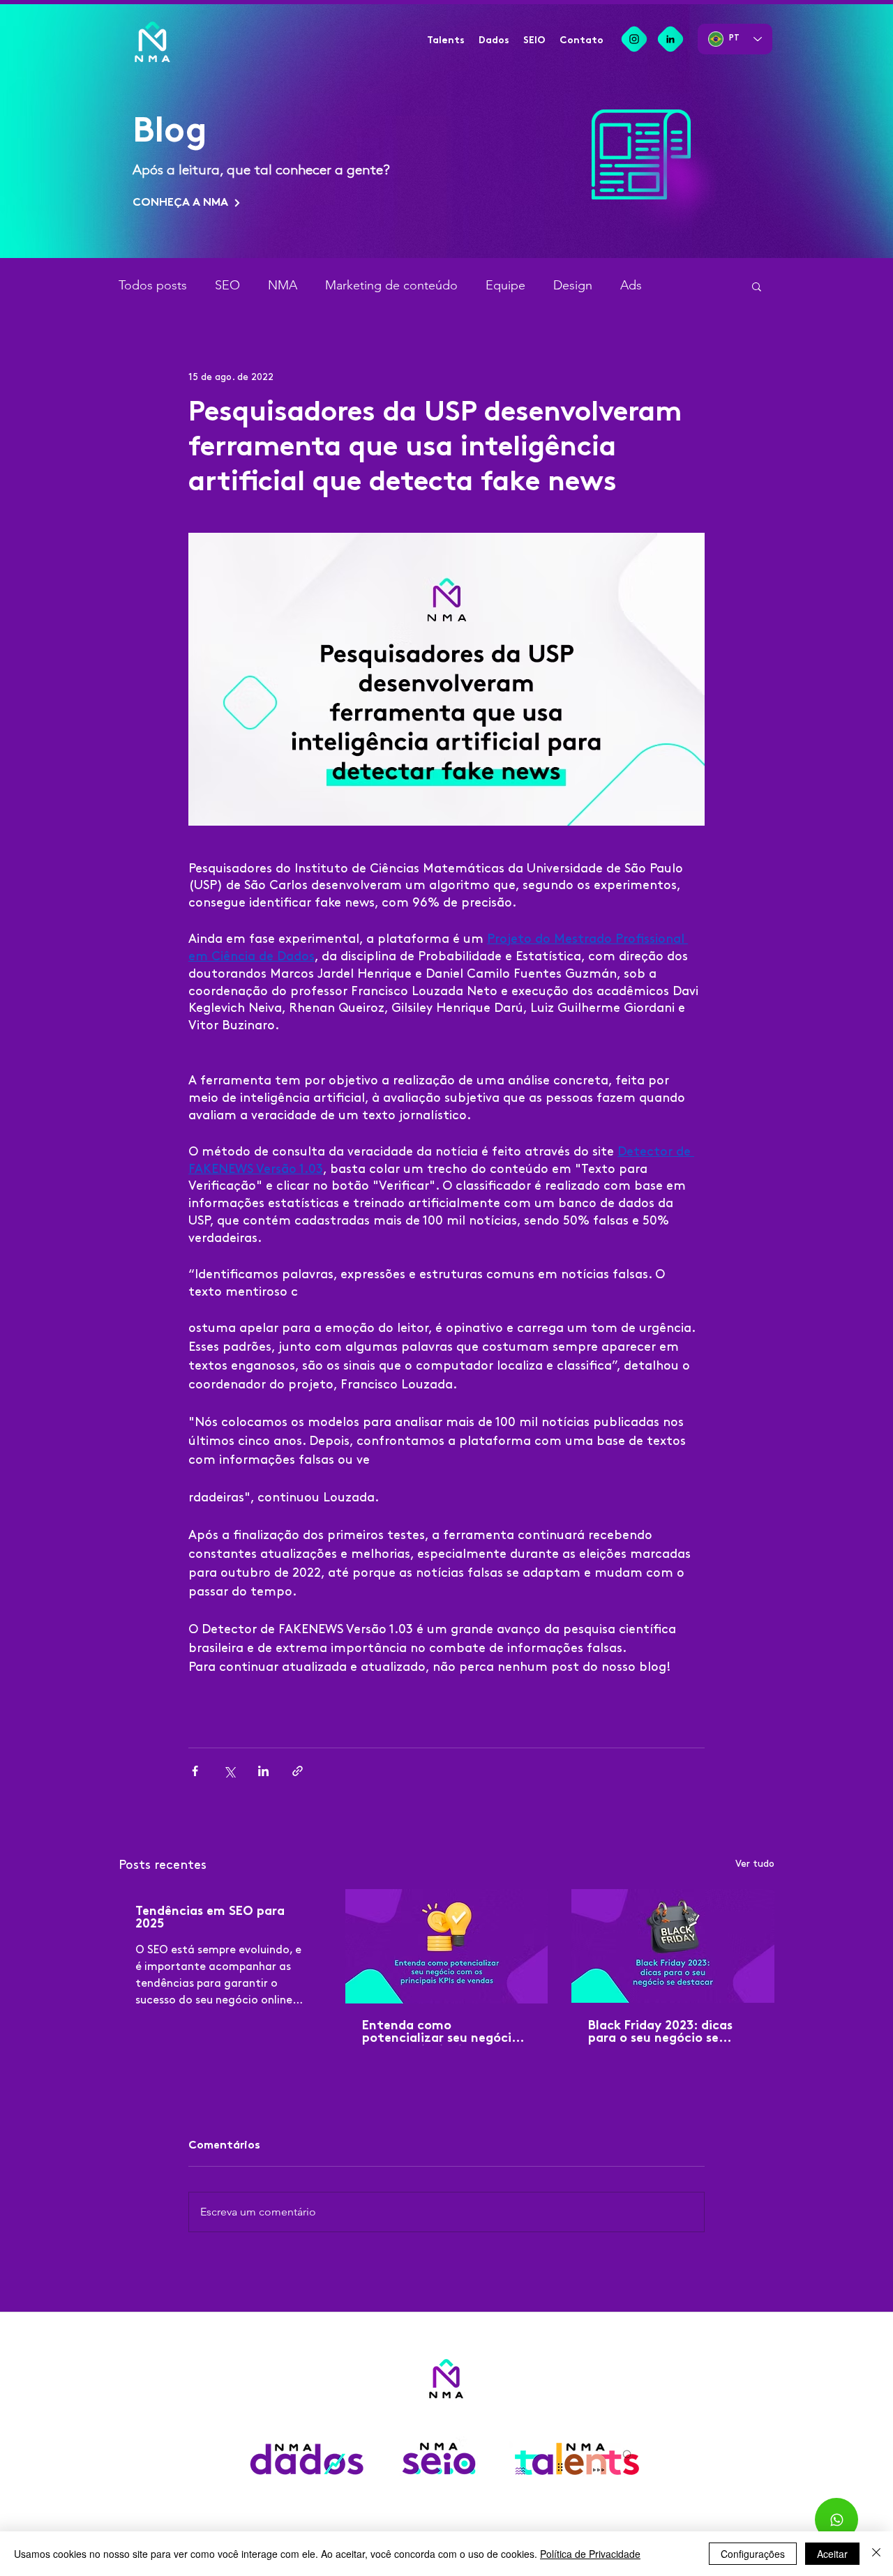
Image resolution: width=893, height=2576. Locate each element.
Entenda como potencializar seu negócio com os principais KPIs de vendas (441, 2033)
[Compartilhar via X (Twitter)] (229, 1771)
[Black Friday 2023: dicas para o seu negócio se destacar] (673, 1946)
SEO (227, 285)
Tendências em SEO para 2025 (210, 1918)
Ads (631, 285)
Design (573, 285)
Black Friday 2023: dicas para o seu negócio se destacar (660, 2033)
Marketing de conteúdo (391, 285)
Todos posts (153, 285)
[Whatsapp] (836, 2520)
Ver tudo (755, 1864)
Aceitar (832, 2554)
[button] (757, 286)
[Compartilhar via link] (298, 1771)
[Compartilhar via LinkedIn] (263, 1771)
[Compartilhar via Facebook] (195, 1771)
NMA (283, 285)
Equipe (505, 285)
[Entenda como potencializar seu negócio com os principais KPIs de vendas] (447, 1946)
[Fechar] (876, 2554)
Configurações (753, 2554)
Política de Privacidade (590, 2554)
